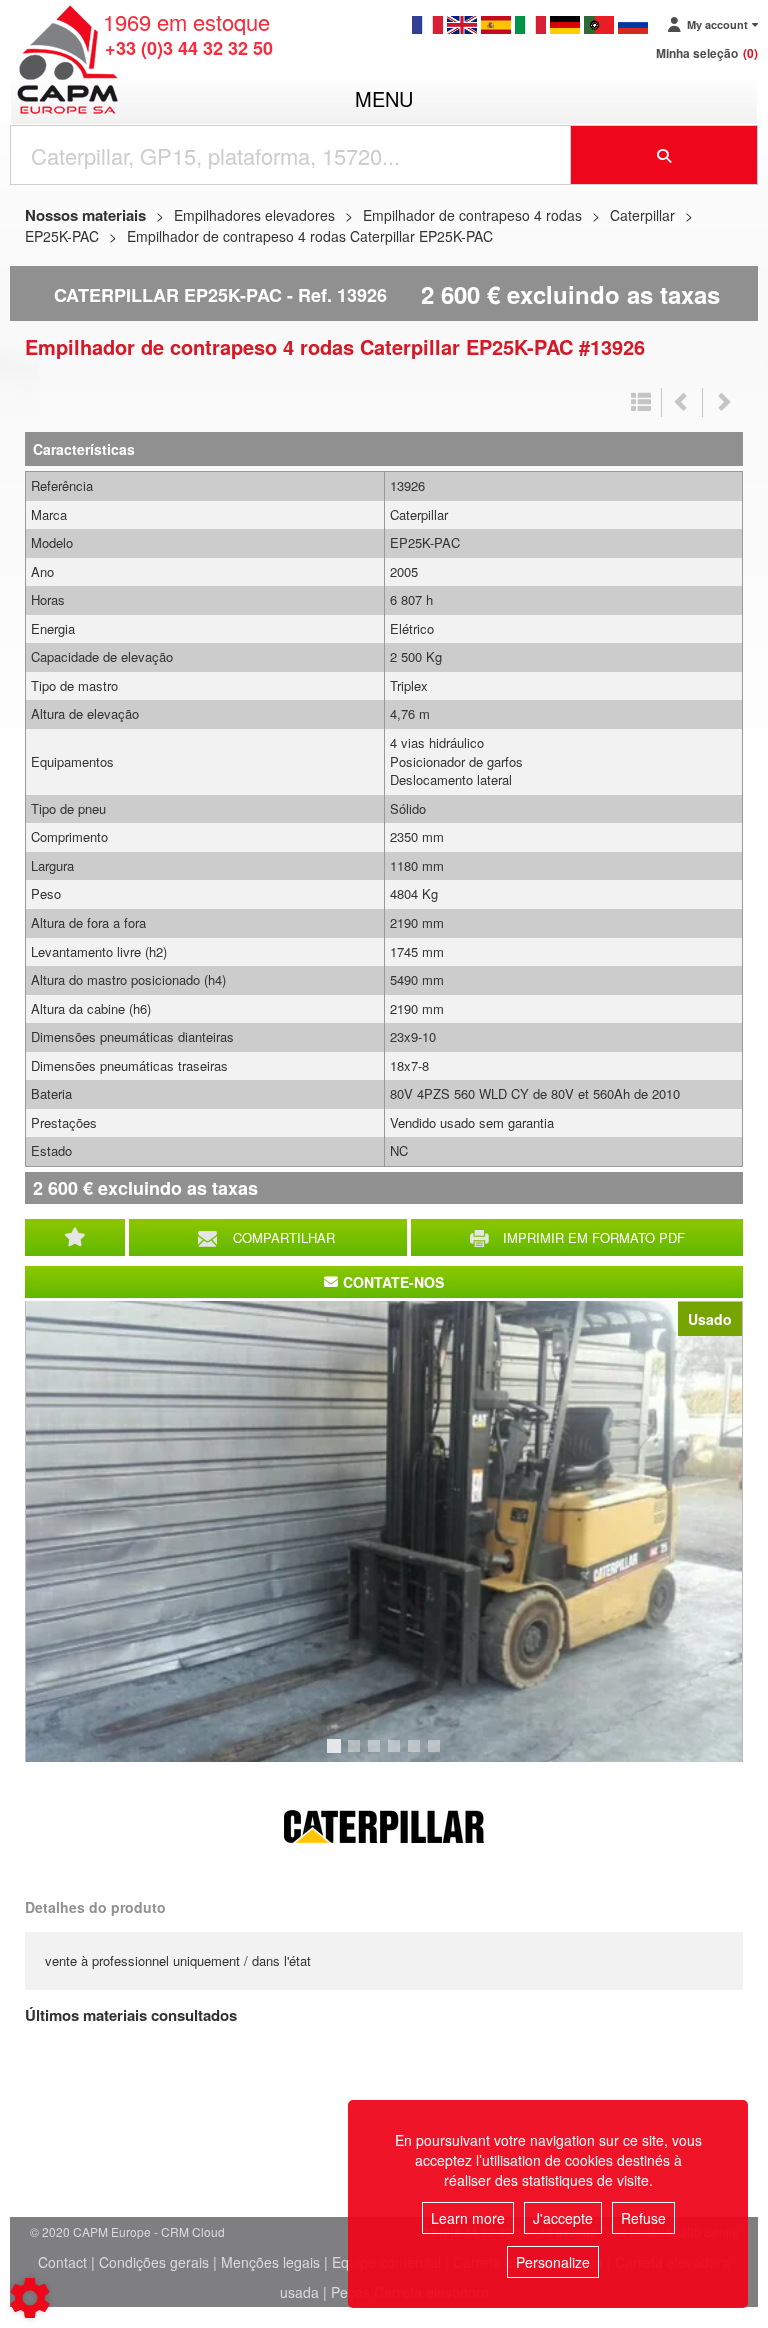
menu (384, 98)
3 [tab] (377, 1755)
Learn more (468, 2218)
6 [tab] (437, 1755)
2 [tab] (357, 1755)
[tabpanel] (384, 1531)
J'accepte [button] (563, 2218)
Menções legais (270, 2262)
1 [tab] (337, 1755)
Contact (62, 2262)
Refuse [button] (643, 2218)
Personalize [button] (553, 2262)
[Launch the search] (664, 155)
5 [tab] (417, 1755)
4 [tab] (397, 1755)
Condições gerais (154, 2262)
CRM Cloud (193, 2231)
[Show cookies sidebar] (30, 2298)
